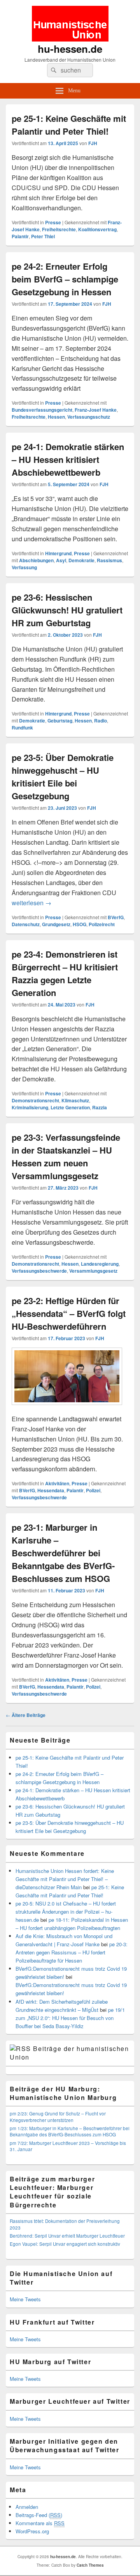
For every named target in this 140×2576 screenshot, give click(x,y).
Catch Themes (90, 2565)
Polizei (93, 1490)
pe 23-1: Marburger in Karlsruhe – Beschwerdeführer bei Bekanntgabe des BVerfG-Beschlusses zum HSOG (63, 1553)
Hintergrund (58, 553)
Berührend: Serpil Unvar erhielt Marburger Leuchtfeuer (67, 2236)
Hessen (56, 417)
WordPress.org (32, 2531)
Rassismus (109, 560)
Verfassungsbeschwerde (39, 1271)
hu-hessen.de (70, 49)
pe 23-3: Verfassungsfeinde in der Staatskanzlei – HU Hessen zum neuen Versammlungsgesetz (66, 1156)
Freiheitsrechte (59, 229)
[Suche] (53, 70)
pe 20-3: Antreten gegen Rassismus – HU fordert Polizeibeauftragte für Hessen (72, 1952)
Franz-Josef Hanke (96, 410)
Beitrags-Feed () (39, 2515)
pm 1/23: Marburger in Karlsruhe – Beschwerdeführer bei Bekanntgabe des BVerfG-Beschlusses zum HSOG (70, 2131)
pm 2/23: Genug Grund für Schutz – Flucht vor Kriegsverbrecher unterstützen (58, 2117)
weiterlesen (31, 903)
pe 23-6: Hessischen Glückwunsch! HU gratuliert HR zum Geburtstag (67, 610)
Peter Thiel (43, 236)
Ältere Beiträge (26, 1715)
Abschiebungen (36, 560)
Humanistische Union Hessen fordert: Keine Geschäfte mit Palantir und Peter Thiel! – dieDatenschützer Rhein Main (65, 1879)
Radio (101, 721)
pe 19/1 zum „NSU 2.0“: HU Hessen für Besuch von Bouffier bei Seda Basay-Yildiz (70, 2018)
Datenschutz (26, 924)
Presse (53, 222)
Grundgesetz (56, 924)
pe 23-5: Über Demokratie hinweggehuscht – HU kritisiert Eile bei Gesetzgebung (63, 777)
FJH (93, 143)
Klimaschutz (75, 1100)
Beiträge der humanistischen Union (69, 2053)
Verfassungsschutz (89, 417)
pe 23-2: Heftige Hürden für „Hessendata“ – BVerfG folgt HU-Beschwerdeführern (69, 1313)
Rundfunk (22, 728)
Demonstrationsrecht (35, 1100)
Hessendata (51, 1490)
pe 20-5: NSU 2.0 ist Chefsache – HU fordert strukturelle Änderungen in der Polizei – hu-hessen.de (66, 1912)
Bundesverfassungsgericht (42, 410)
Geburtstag (60, 721)
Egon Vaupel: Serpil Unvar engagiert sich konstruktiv (65, 2244)
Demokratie (81, 560)
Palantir (20, 236)
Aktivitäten (57, 1483)
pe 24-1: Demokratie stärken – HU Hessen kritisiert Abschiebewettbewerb (68, 459)
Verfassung (24, 567)
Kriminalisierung (30, 1107)
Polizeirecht (102, 924)
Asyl (61, 560)
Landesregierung (100, 1264)
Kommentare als (40, 2523)
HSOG (80, 924)
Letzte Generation (70, 1107)
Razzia (100, 1107)
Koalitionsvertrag (97, 229)
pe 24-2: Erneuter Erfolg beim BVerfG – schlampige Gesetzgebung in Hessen (65, 279)
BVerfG (116, 917)
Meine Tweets (25, 2299)
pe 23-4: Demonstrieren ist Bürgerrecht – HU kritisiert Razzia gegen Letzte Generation (65, 973)
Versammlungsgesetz (93, 1271)
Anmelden (27, 2507)
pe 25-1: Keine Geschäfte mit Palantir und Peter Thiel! (69, 125)
